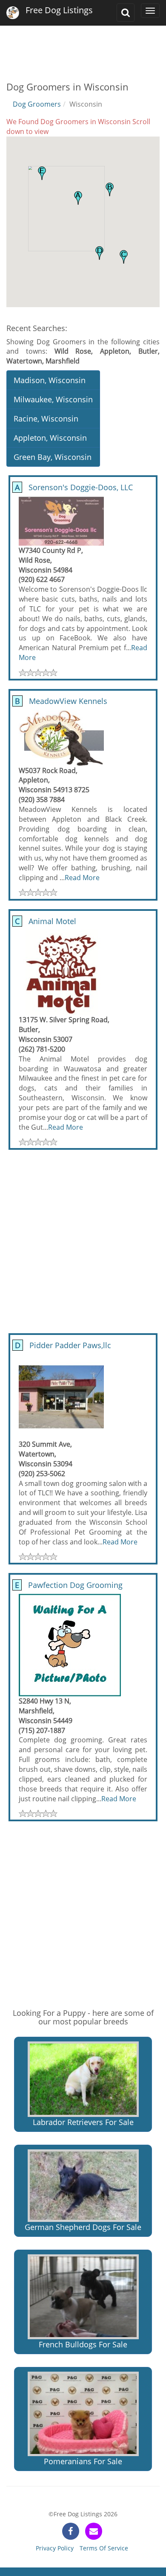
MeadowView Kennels (60, 701)
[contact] (94, 2531)
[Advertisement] (83, 47)
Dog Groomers (37, 104)
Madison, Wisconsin (50, 380)
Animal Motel (44, 921)
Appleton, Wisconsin (50, 438)
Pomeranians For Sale (83, 2461)
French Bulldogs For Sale (83, 2344)
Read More (82, 878)
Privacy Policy (55, 2548)
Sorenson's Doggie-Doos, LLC (73, 487)
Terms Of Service (104, 2548)
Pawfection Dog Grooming (68, 1585)
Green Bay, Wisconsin (53, 457)
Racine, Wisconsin (46, 419)
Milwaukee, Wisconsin (53, 399)
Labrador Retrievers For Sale (83, 2122)
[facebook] (71, 2531)
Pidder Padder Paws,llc (62, 1345)
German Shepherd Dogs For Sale (83, 2227)
